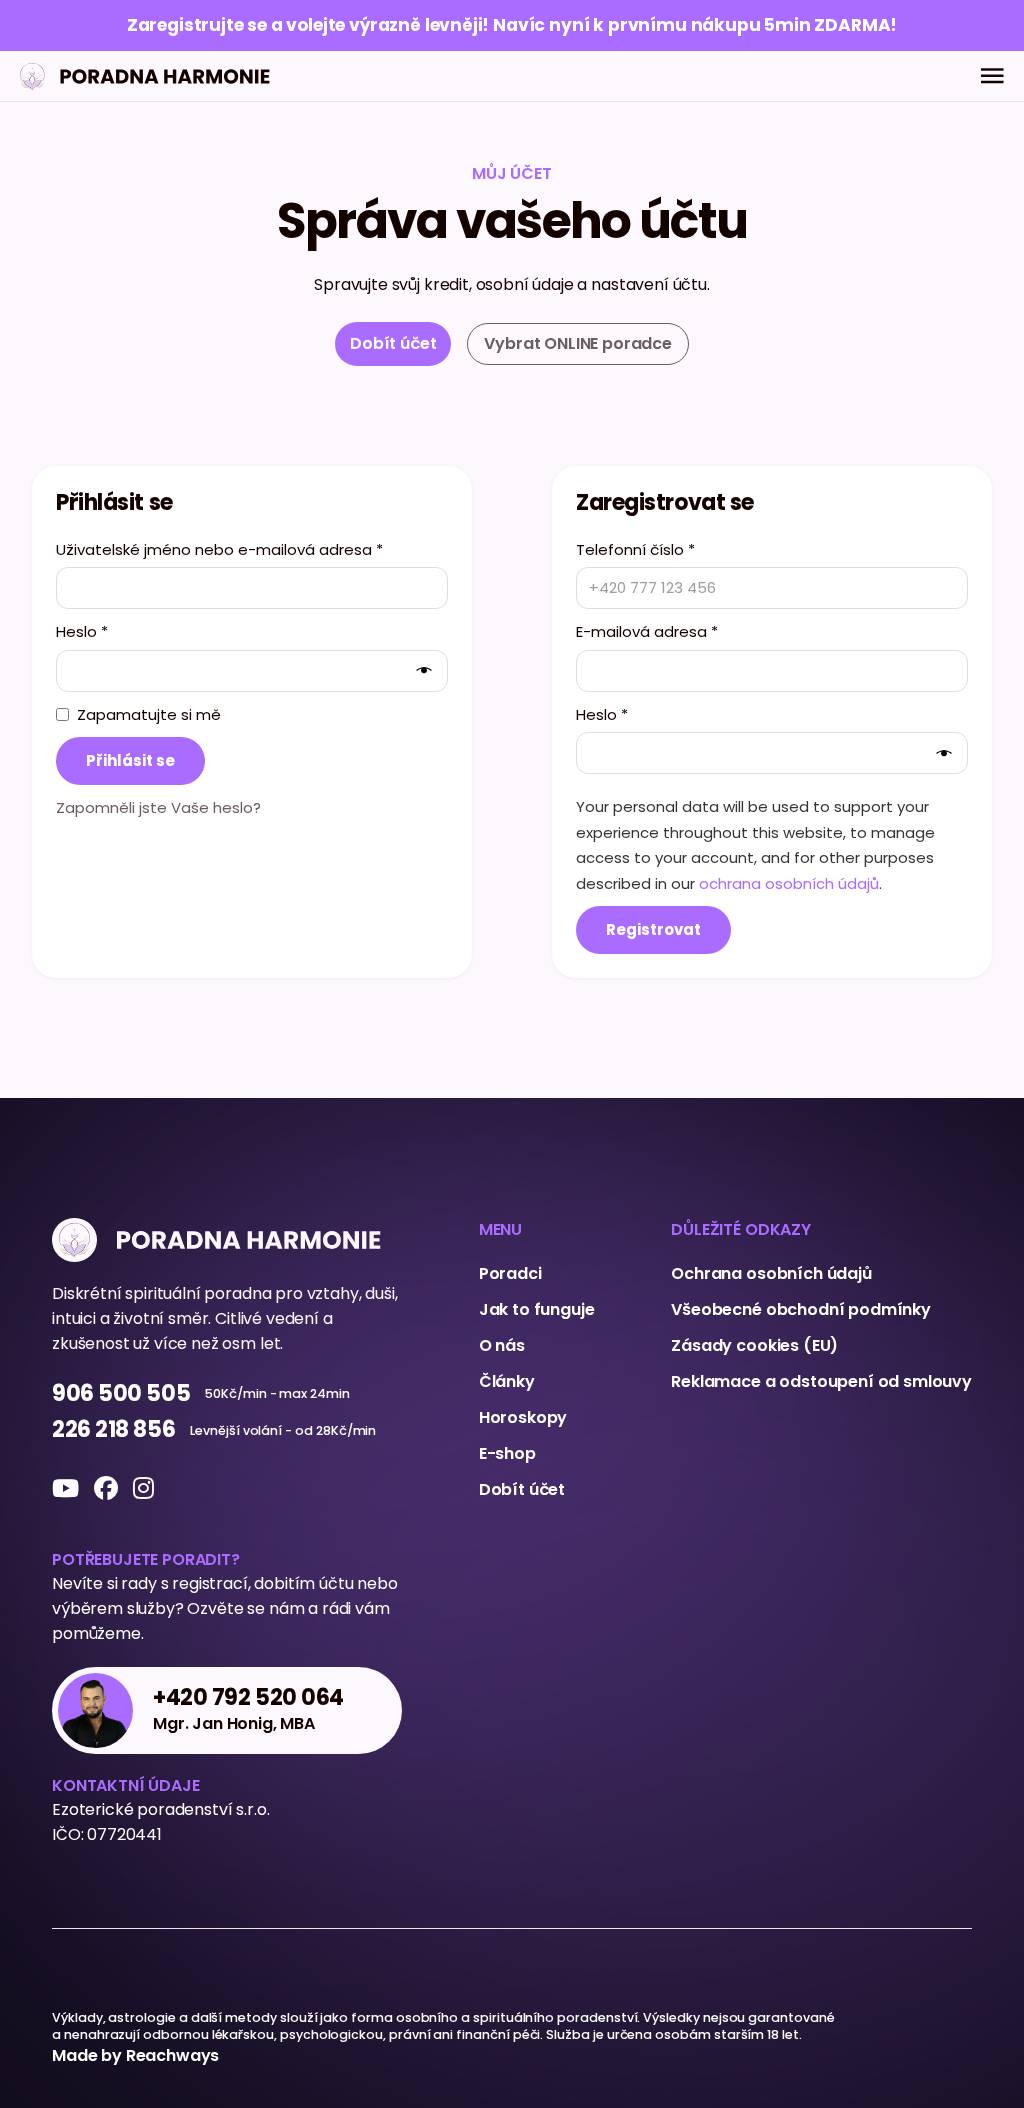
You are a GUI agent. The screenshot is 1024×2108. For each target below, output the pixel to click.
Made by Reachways (135, 2055)
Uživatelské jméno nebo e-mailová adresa (219, 549)
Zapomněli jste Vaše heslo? (158, 807)
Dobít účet (522, 1489)
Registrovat (653, 929)
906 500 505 (121, 1394)
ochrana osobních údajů (789, 883)
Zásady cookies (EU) (754, 1345)
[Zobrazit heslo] (428, 670)
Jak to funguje (537, 1309)
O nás (502, 1345)
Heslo (82, 631)
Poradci (510, 1273)
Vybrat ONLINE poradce (578, 343)
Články (507, 1381)
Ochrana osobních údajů (771, 1273)
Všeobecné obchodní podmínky (801, 1309)
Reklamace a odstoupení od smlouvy (821, 1381)
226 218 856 (113, 1430)
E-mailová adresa (647, 631)
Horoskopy (523, 1417)
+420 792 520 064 (248, 1698)
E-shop (507, 1453)
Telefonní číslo (635, 549)
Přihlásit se (130, 760)
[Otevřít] (992, 76)
